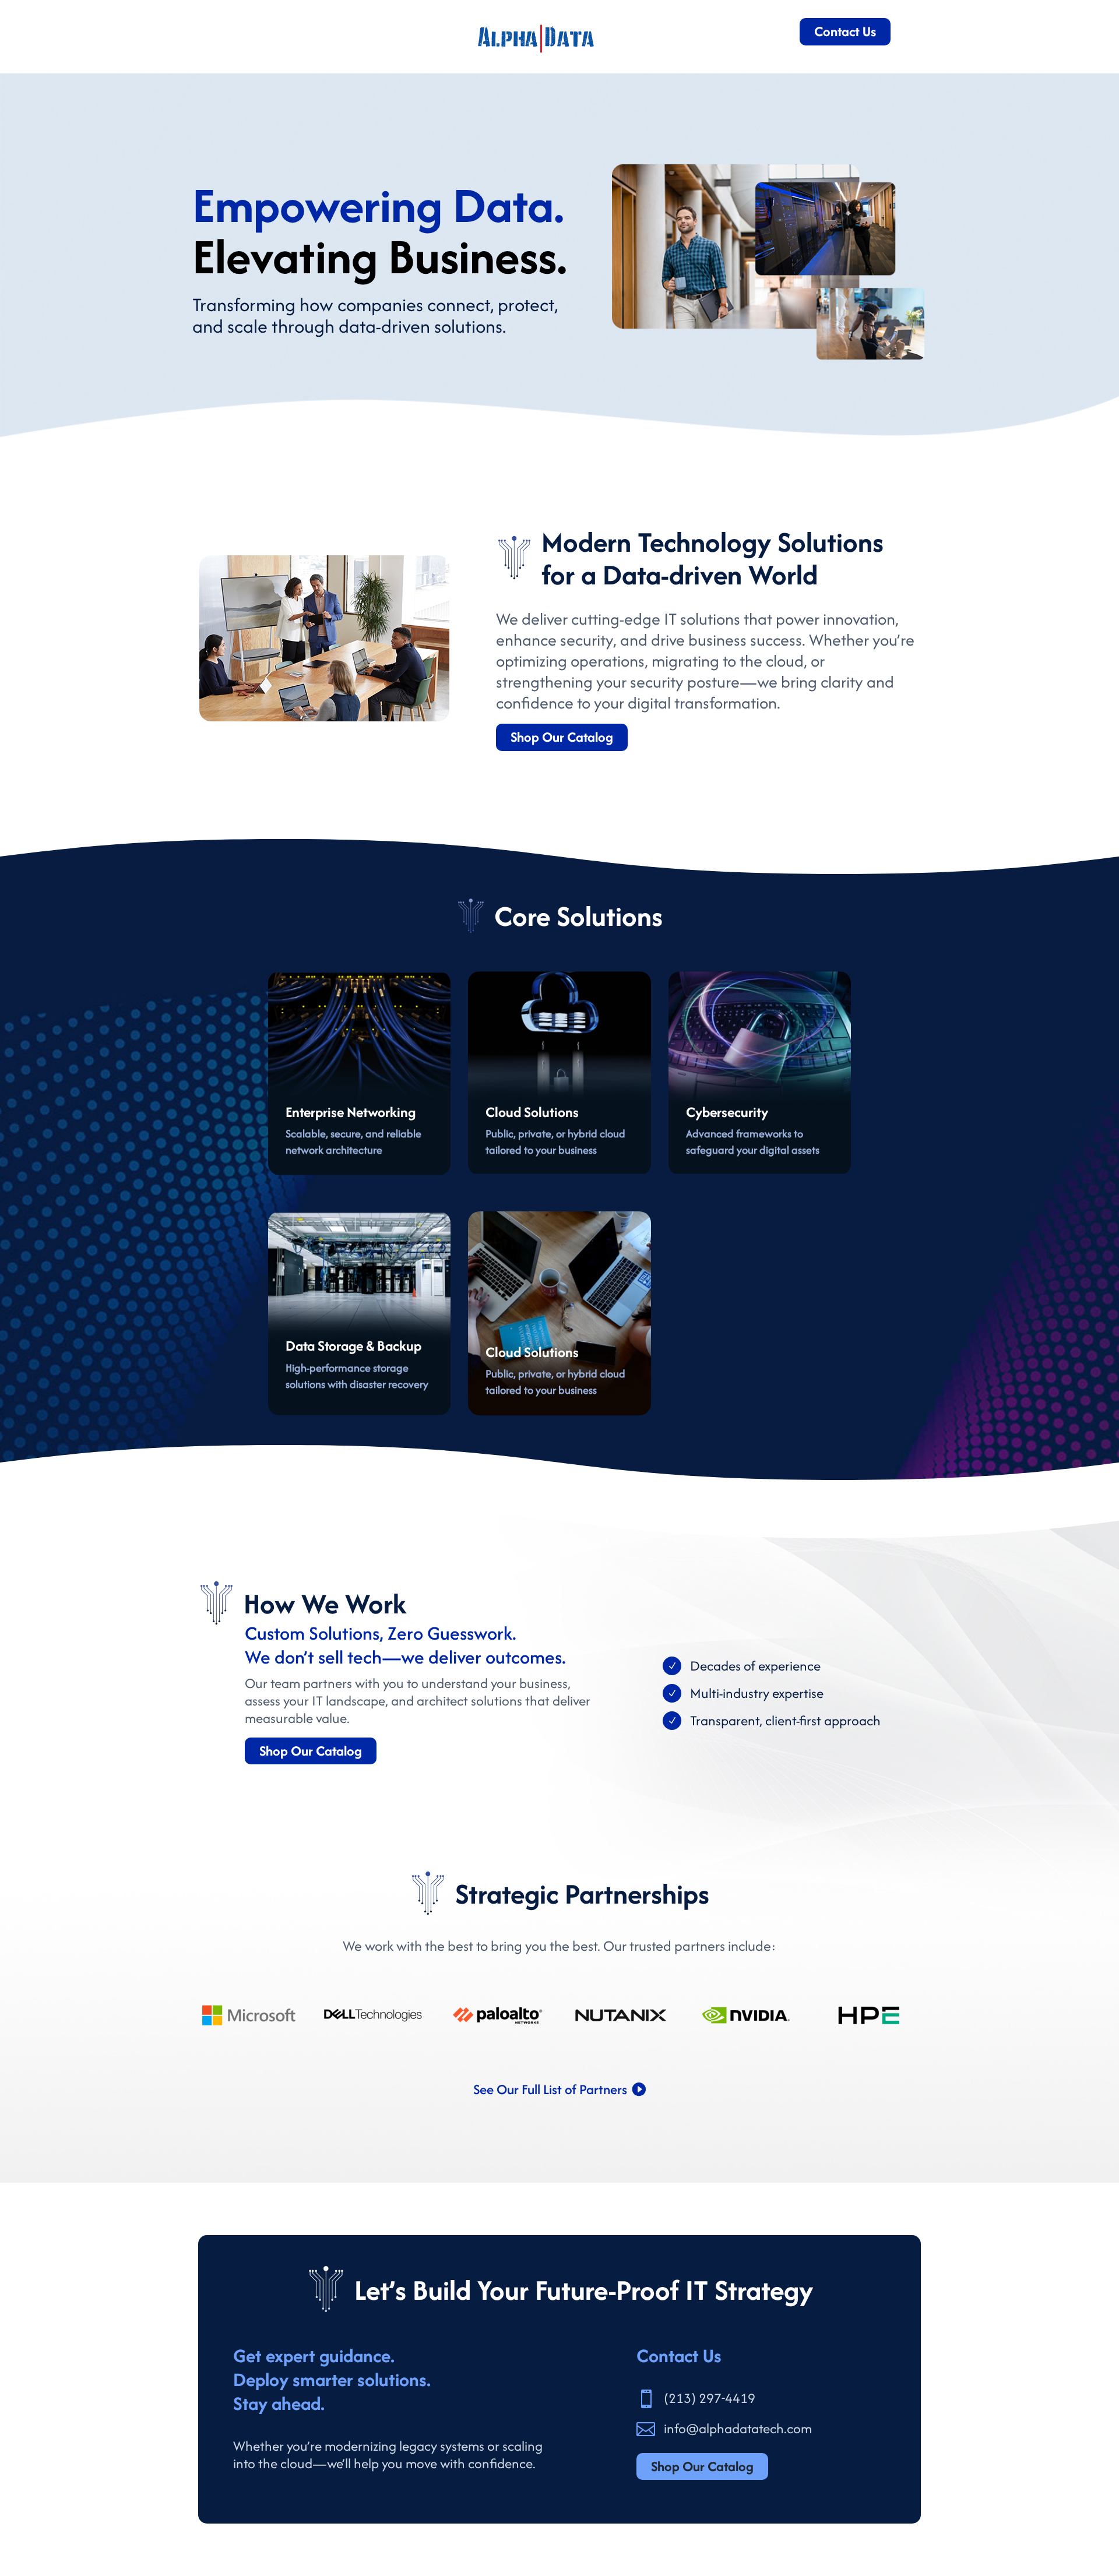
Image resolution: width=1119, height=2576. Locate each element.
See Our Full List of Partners (550, 2089)
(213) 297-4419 (710, 2398)
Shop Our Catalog (562, 737)
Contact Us (845, 31)
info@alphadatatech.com (738, 2428)
